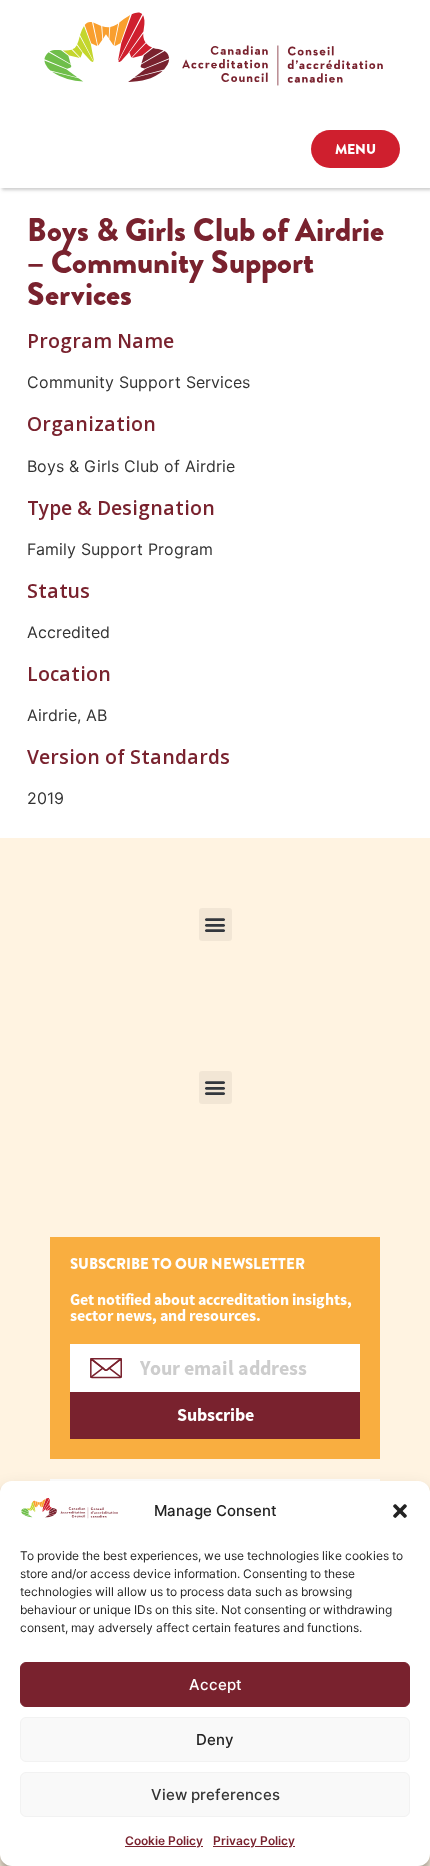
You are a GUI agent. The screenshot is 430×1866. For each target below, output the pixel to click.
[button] (400, 1511)
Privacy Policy (254, 1840)
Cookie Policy (164, 1840)
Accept (215, 1684)
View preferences (215, 1794)
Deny (215, 1739)
